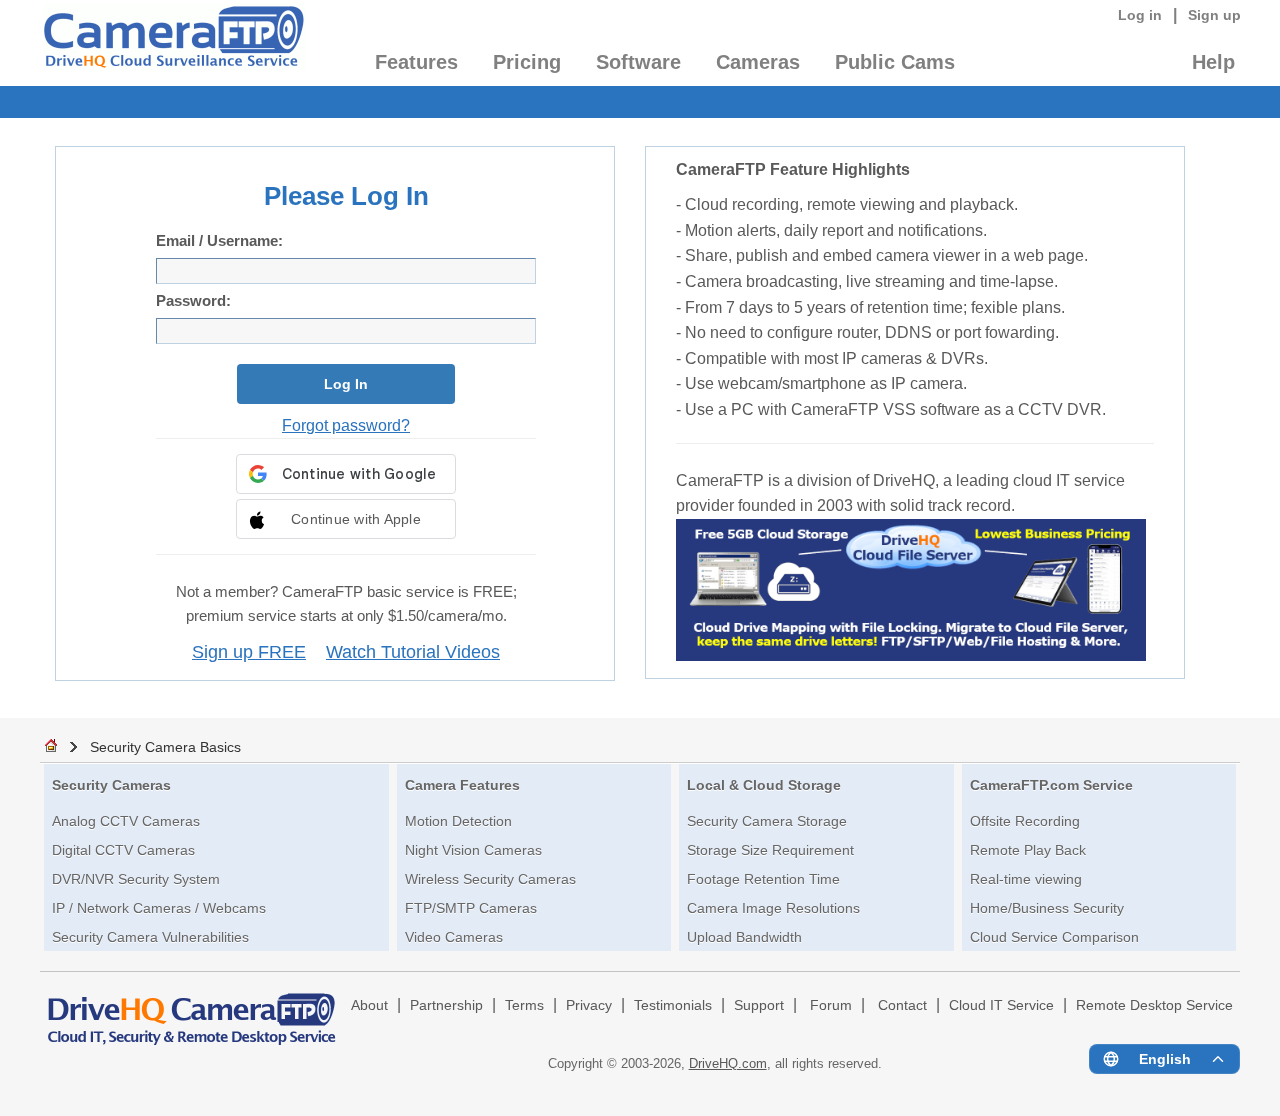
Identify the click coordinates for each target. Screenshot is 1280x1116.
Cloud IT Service (1001, 1005)
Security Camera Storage (767, 821)
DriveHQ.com (728, 1063)
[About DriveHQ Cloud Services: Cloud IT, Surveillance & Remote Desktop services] (192, 1010)
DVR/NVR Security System (136, 879)
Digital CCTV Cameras (123, 850)
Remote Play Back (1028, 850)
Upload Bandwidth (744, 937)
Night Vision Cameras (473, 850)
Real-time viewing (1026, 879)
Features (416, 62)
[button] (346, 519)
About (369, 1005)
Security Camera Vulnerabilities (150, 937)
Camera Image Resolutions (773, 908)
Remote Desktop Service (1154, 1005)
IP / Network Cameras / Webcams (159, 908)
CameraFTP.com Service (1051, 785)
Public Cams (895, 62)
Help (1213, 62)
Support (759, 1005)
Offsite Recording (1025, 821)
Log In (346, 384)
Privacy (589, 1005)
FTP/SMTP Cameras (471, 908)
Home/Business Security (1047, 908)
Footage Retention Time (763, 879)
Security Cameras (111, 785)
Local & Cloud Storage (764, 785)
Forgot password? (346, 425)
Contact (902, 1005)
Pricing (527, 62)
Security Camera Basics (165, 747)
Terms (524, 1005)
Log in (1140, 15)
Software (638, 62)
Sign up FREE (249, 652)
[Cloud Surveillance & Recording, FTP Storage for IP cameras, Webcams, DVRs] (172, 43)
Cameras (758, 62)
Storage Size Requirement (770, 850)
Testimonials (673, 1005)
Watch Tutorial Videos (413, 652)
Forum (831, 1005)
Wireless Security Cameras (490, 879)
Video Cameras (454, 937)
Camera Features (462, 785)
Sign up (1214, 15)
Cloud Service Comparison (1054, 937)
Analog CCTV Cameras (126, 821)
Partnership (446, 1005)
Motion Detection (458, 821)
